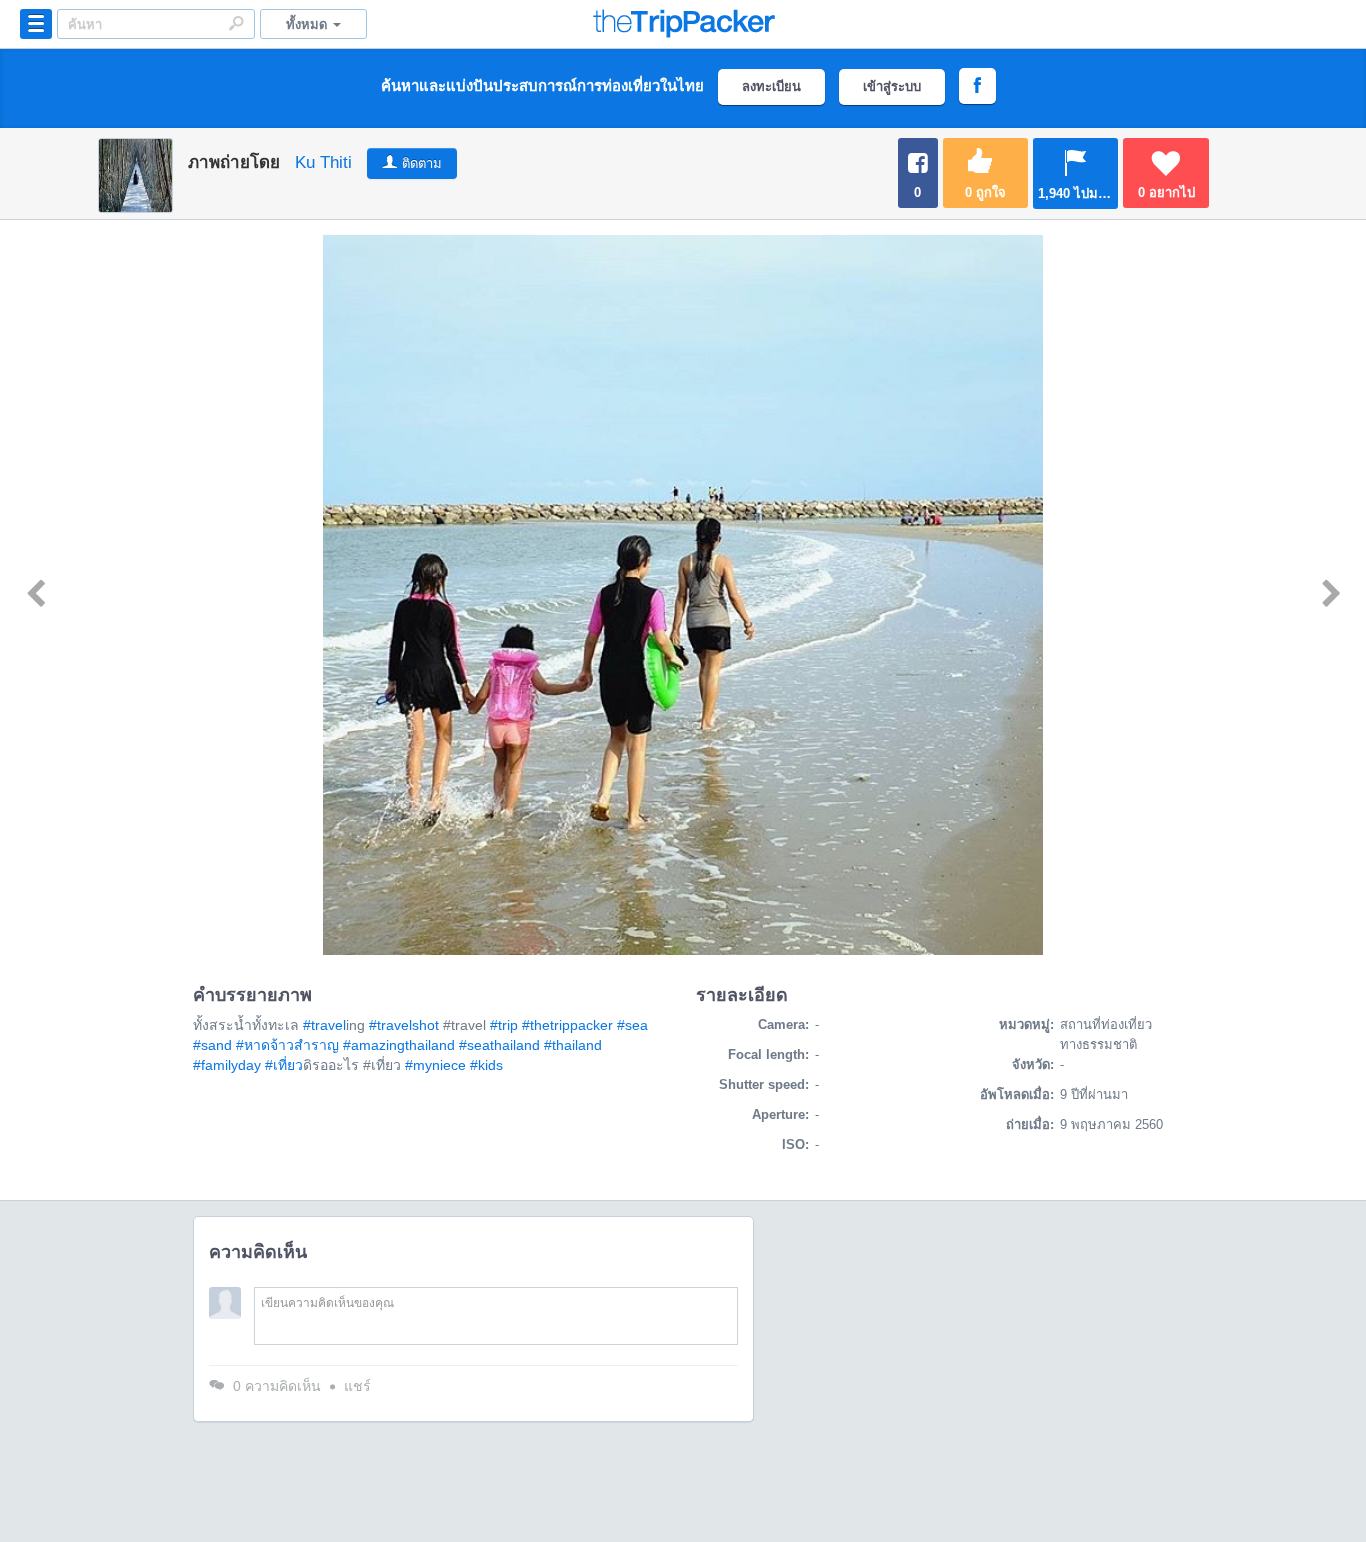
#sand (212, 1045)
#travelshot (404, 1025)
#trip (504, 1025)
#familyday (227, 1065)
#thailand (573, 1045)
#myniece (435, 1065)
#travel (324, 1025)
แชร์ (357, 1386)
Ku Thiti (323, 162)
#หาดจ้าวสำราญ (287, 1045)
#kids (486, 1065)
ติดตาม (422, 163)
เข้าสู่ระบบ (892, 86)
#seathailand (499, 1045)
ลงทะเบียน (771, 86)
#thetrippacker (567, 1025)
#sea (632, 1025)
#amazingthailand (399, 1045)
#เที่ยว (284, 1065)
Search (236, 23)
